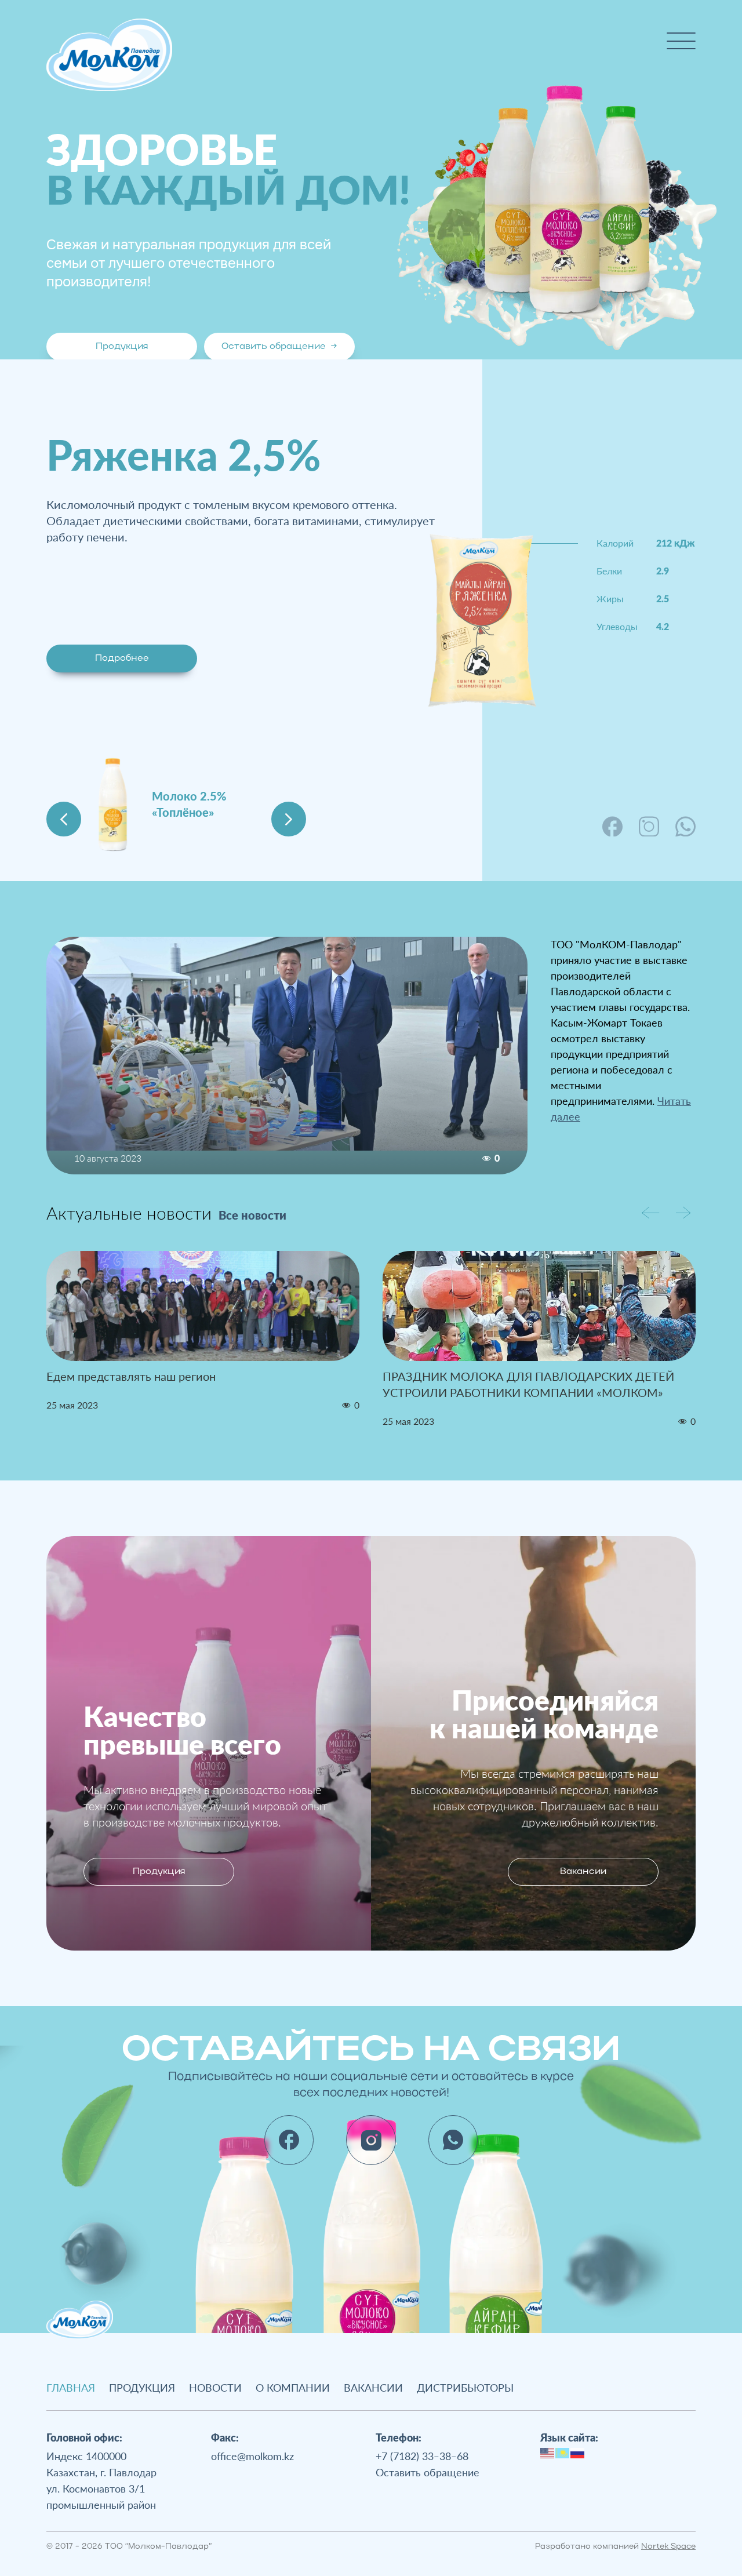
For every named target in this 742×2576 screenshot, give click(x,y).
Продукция (122, 347)
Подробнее (122, 658)
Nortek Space (668, 2547)
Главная (71, 2388)
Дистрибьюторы (465, 2388)
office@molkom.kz (252, 2456)
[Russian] (578, 2451)
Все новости (252, 1215)
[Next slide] (289, 819)
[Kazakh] (563, 2451)
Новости (215, 2388)
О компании (293, 2388)
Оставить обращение (279, 347)
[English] (548, 2451)
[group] (203, 1331)
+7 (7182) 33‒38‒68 (422, 2456)
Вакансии (583, 1872)
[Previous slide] (64, 819)
